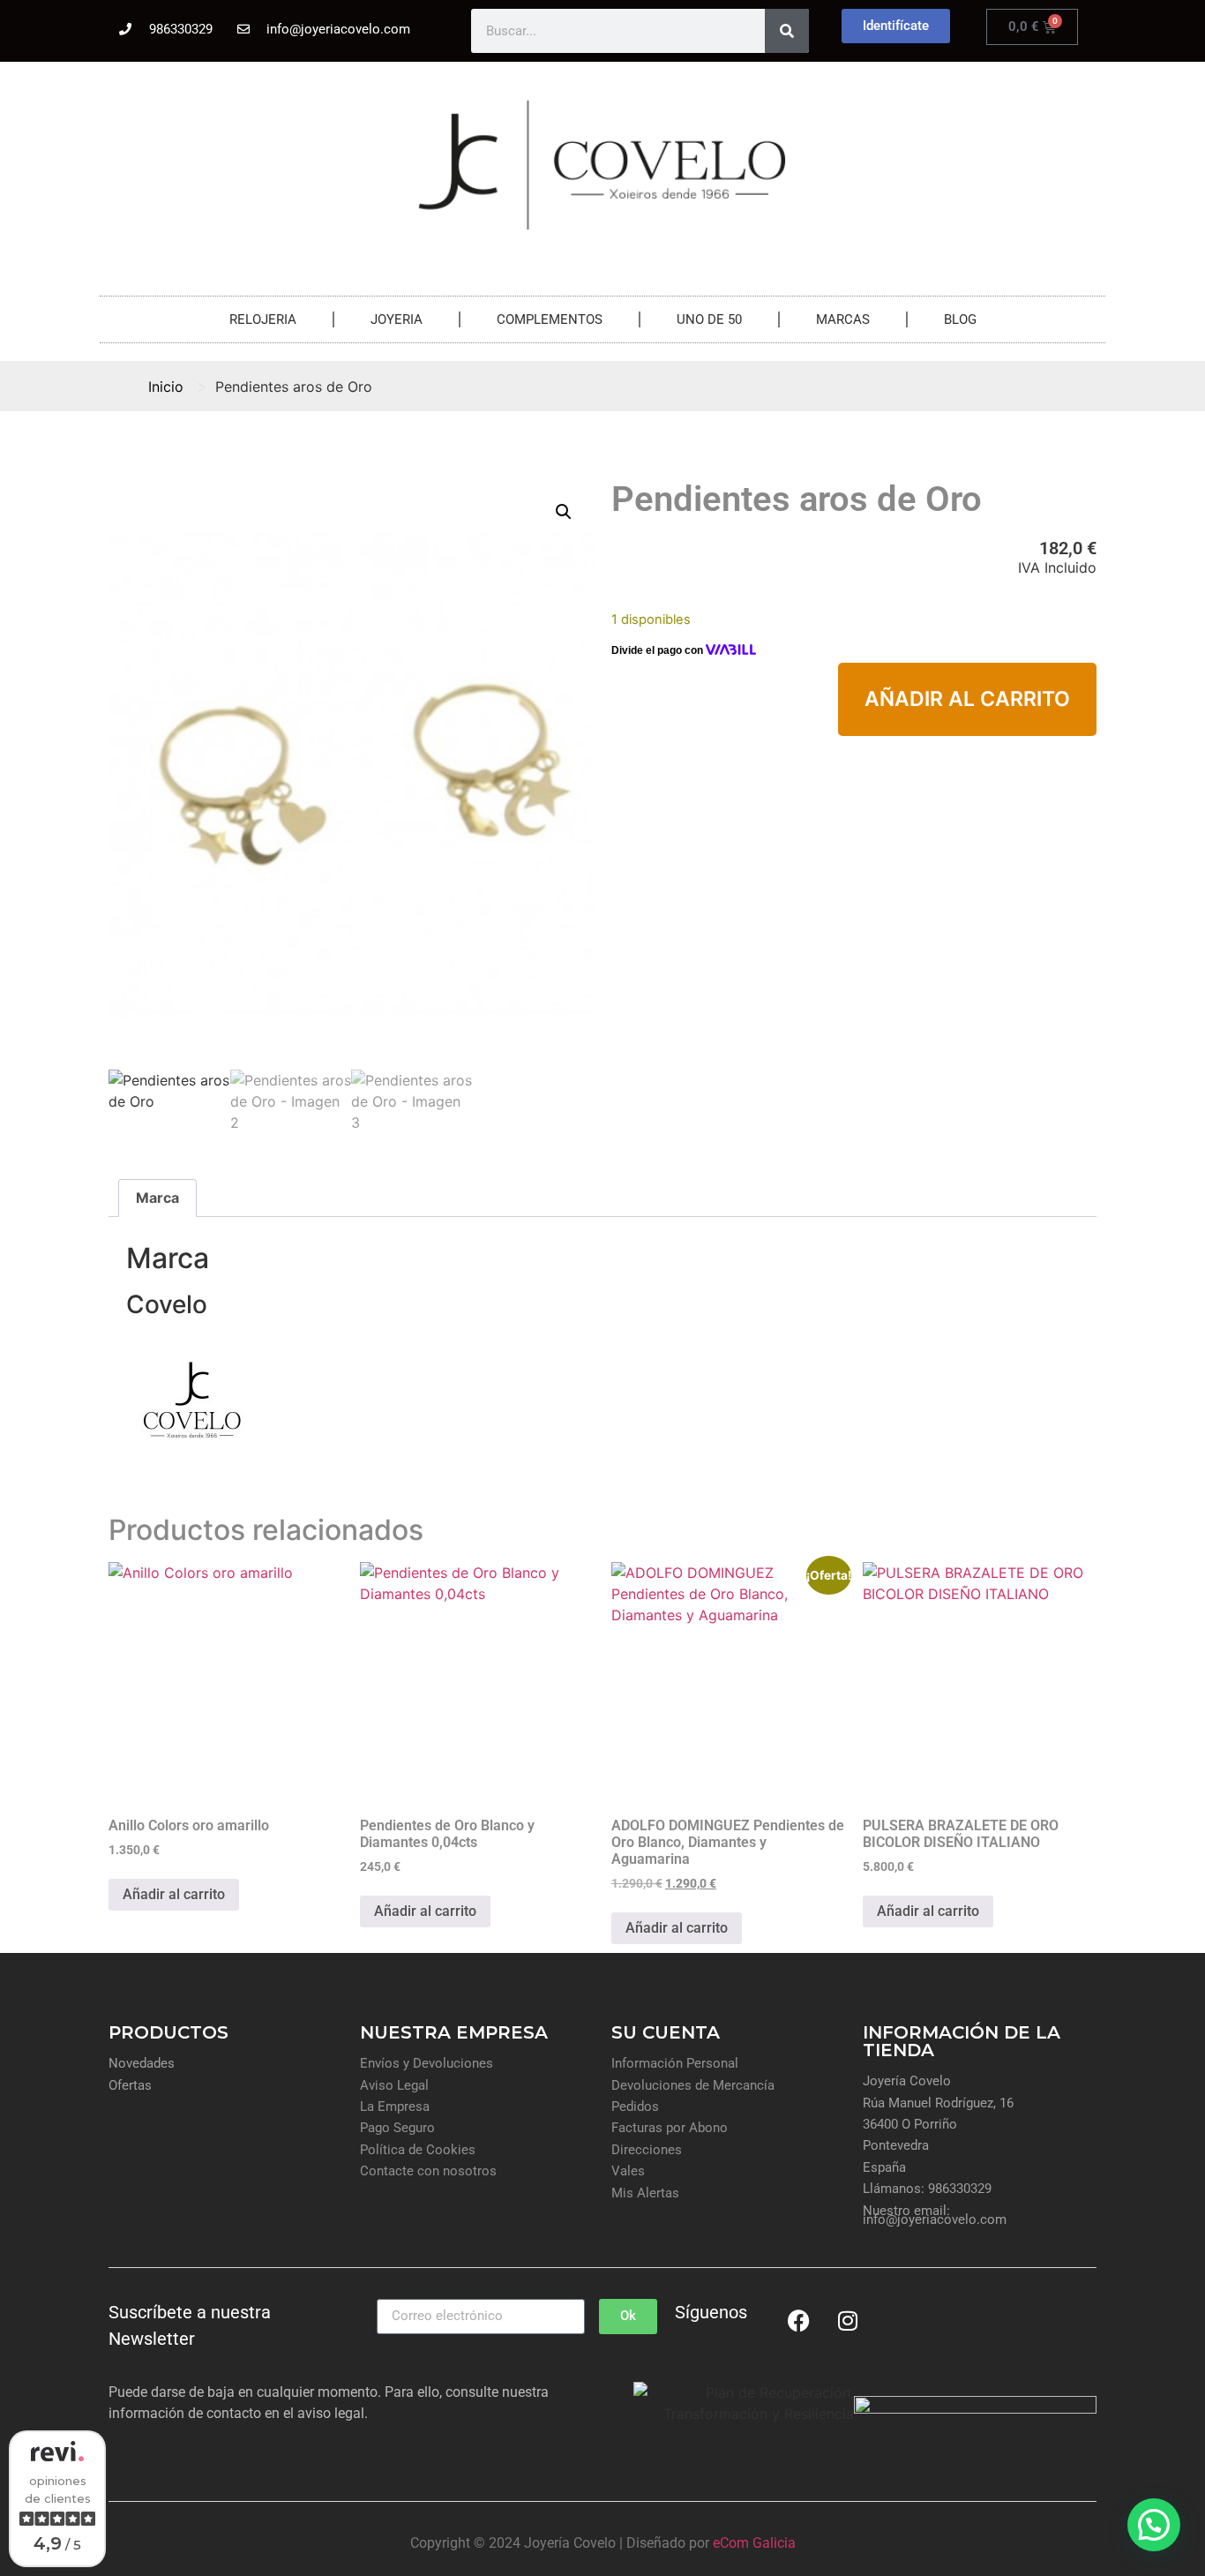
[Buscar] (787, 31)
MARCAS (843, 319)
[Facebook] (799, 2321)
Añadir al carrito (967, 699)
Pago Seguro (397, 2128)
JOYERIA (397, 319)
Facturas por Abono (670, 2128)
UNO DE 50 (709, 319)
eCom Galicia (754, 2543)
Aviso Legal (394, 2085)
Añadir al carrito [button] (174, 1894)
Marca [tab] (157, 1198)
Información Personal (675, 2063)
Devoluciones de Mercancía (693, 2085)
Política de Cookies (418, 2150)
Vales (628, 2171)
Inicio (166, 387)
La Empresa (395, 2107)
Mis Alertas (645, 2193)
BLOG (960, 319)
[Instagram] (848, 2321)
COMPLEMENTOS (550, 319)
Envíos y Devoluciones (427, 2063)
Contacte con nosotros (428, 2171)
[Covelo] (192, 1461)
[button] (564, 512)
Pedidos (635, 2107)
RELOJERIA (263, 319)
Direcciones (647, 2150)
